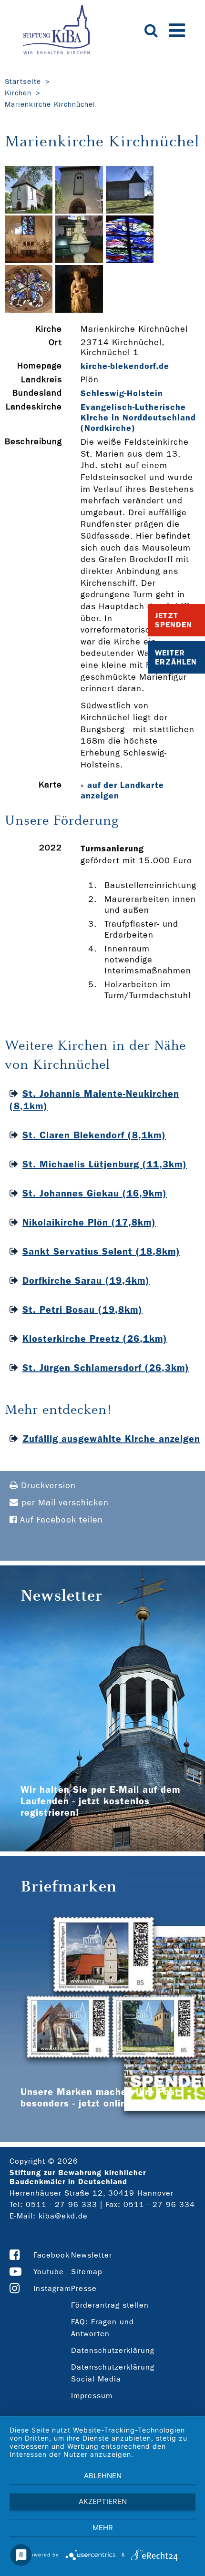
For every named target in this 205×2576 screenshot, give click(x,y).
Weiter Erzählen (176, 657)
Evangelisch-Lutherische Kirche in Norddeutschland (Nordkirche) (138, 418)
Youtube (49, 2272)
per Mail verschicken (64, 1503)
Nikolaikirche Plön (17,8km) (89, 1222)
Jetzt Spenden (174, 620)
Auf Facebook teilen (60, 1520)
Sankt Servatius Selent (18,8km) (101, 1251)
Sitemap (87, 2272)
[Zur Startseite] (56, 31)
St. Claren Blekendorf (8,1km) (94, 1135)
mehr (103, 2528)
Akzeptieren (103, 2501)
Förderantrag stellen (110, 2305)
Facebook (51, 2255)
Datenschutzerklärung (113, 2350)
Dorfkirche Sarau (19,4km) (86, 1280)
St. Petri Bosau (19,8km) (82, 1309)
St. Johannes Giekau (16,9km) (95, 1193)
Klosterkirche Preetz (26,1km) (95, 1339)
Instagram (52, 2288)
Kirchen (18, 93)
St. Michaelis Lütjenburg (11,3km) (105, 1164)
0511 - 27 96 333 (61, 2204)
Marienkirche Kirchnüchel (50, 104)
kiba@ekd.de (63, 2216)
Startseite (23, 82)
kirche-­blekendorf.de (125, 366)
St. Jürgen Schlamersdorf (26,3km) (106, 1368)
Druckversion (47, 1486)
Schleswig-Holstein (122, 393)
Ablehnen (103, 2476)
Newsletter (92, 2255)
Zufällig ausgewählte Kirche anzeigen (111, 1439)
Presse (84, 2288)
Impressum (92, 2396)
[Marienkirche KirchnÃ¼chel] (29, 211)
